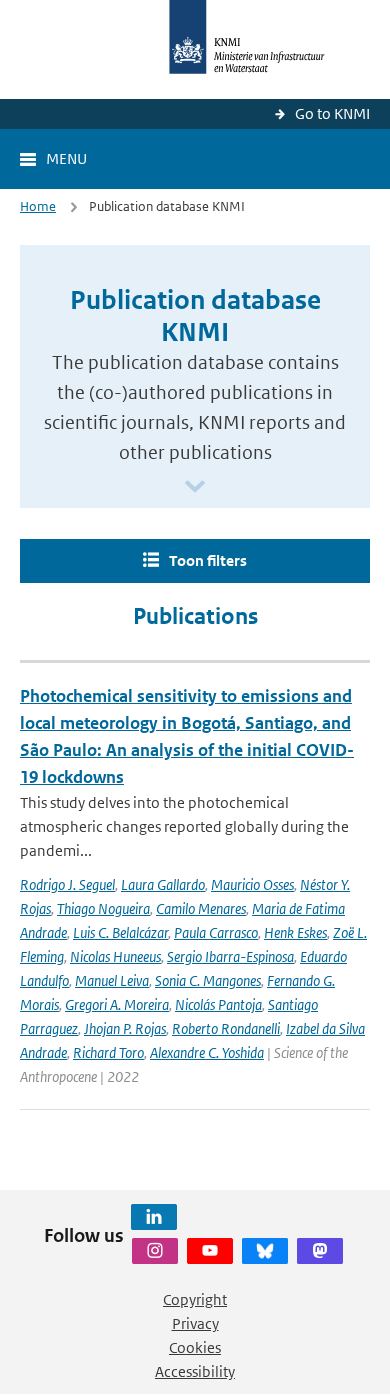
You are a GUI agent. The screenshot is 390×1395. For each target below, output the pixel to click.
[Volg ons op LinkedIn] (154, 1217)
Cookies (195, 1347)
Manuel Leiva (112, 980)
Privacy (195, 1323)
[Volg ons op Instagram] (155, 1251)
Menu (66, 158)
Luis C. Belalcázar (120, 932)
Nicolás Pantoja (218, 1004)
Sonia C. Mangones (208, 980)
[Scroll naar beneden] (195, 487)
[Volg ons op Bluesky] (265, 1251)
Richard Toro (108, 1052)
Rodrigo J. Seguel (67, 884)
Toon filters (208, 560)
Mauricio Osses (252, 884)
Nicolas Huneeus (115, 956)
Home (38, 206)
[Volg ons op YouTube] (210, 1251)
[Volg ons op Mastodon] (320, 1251)
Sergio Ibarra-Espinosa (230, 956)
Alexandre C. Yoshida (207, 1052)
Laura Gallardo (163, 884)
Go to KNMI (332, 113)
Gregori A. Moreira (117, 1004)
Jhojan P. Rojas (125, 1028)
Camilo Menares (201, 908)
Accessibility (195, 1371)
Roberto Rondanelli (226, 1028)
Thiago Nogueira (103, 908)
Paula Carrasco (216, 932)
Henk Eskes (295, 932)
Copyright (195, 1299)
